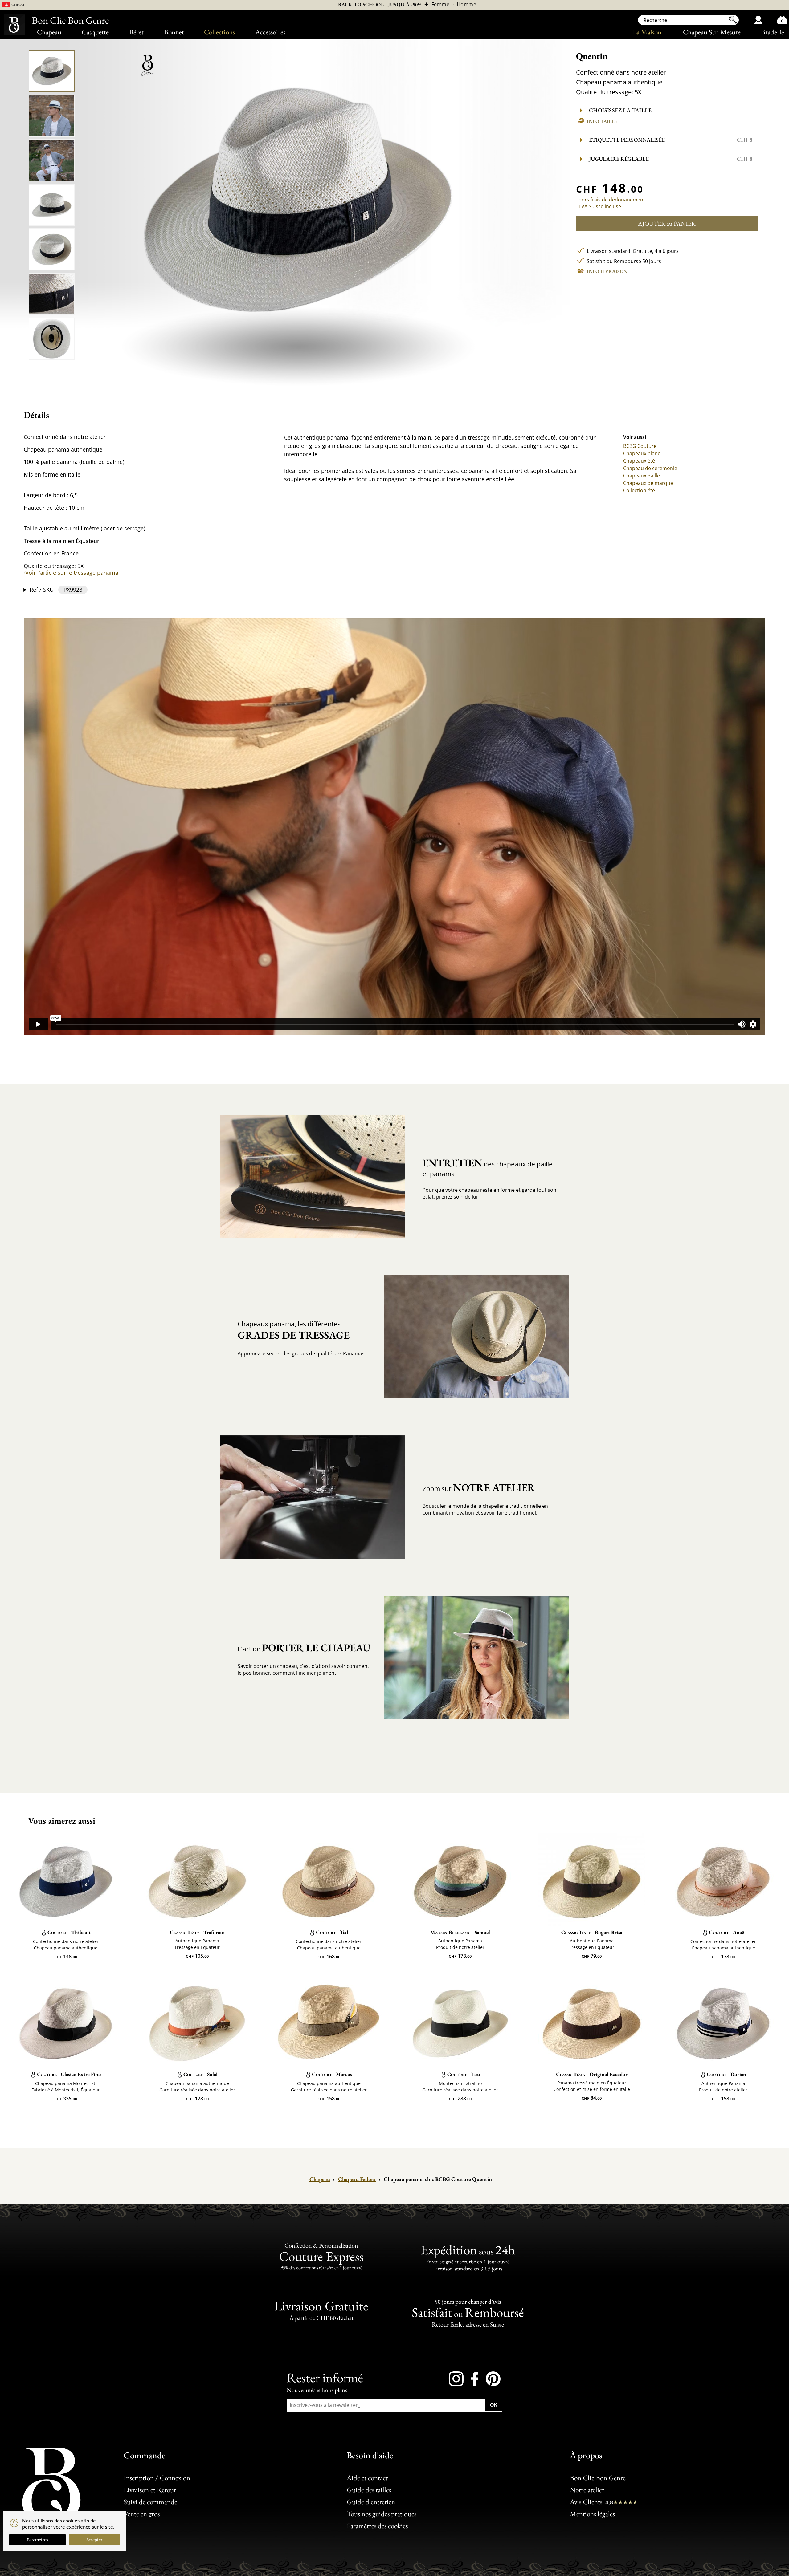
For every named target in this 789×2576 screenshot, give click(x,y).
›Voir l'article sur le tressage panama (71, 573)
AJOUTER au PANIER (667, 224)
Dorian (726, 2074)
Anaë (726, 1932)
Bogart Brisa (592, 1932)
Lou (463, 2074)
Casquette (95, 32)
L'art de (304, 1648)
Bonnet (174, 32)
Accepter (94, 2540)
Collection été (639, 490)
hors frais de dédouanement (612, 200)
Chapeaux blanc (642, 453)
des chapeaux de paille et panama (488, 1167)
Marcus (332, 2074)
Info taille (602, 121)
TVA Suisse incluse (600, 206)
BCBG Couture (640, 446)
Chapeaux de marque (648, 483)
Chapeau (49, 32)
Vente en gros (142, 2514)
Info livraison (607, 271)
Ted (332, 1932)
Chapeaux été (639, 461)
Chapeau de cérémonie (650, 468)
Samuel (460, 1932)
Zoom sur (479, 1488)
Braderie (773, 32)
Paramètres (37, 2540)
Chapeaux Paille (642, 476)
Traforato (197, 1932)
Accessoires (270, 32)
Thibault (69, 1932)
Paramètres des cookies (377, 2526)
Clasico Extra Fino (69, 2074)
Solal (200, 2074)
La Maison (647, 32)
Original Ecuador (592, 2074)
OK (494, 2405)
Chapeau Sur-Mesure (712, 32)
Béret (136, 32)
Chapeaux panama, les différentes (294, 1331)
